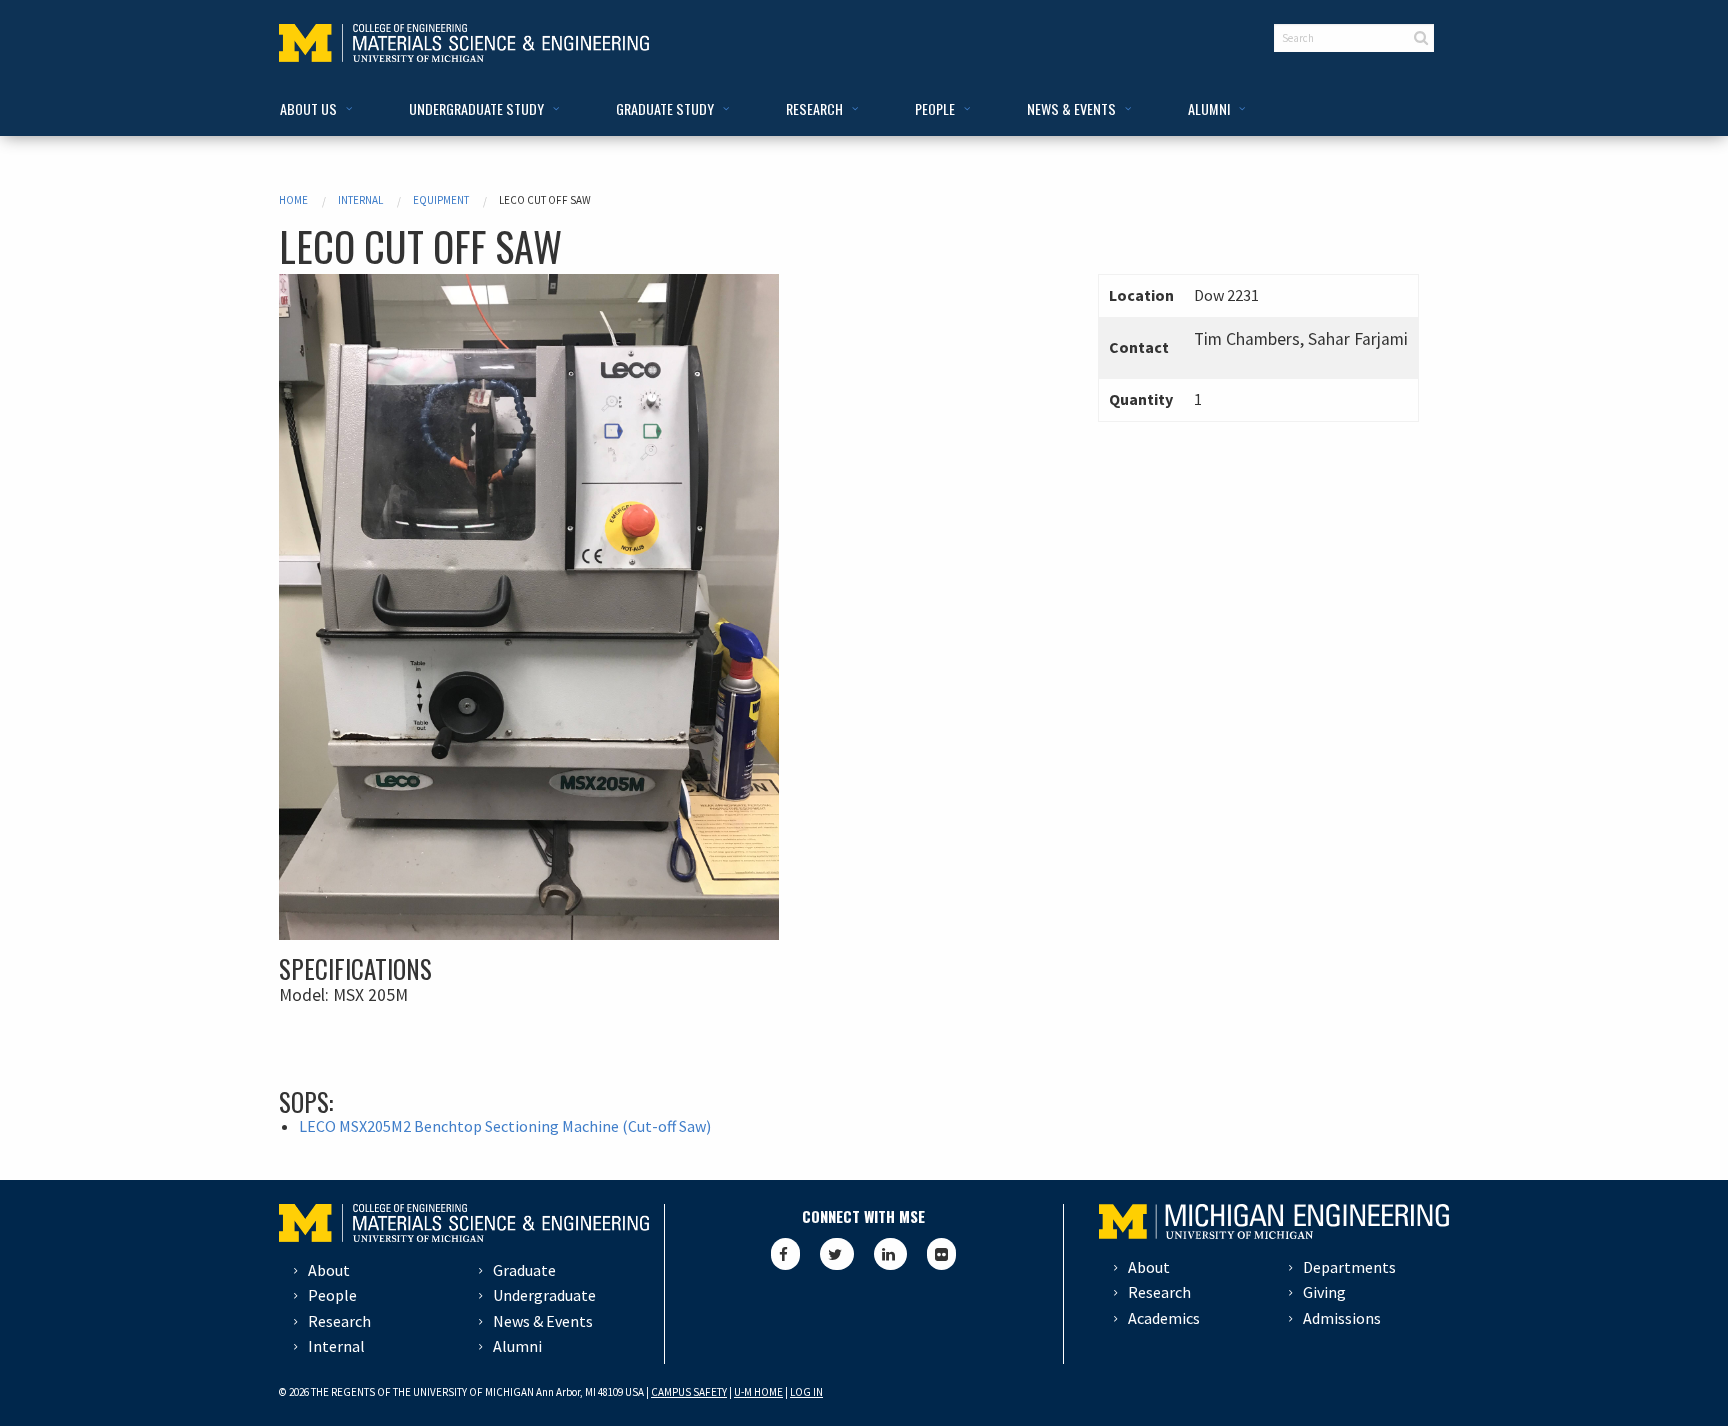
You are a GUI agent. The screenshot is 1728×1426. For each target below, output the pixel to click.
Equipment (441, 200)
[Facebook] (785, 1254)
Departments (1349, 1267)
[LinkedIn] (890, 1254)
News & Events (543, 1321)
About (329, 1270)
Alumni (517, 1346)
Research (339, 1321)
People (332, 1295)
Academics (1164, 1318)
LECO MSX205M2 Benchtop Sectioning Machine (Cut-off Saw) (505, 1126)
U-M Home (758, 1392)
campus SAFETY (689, 1392)
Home (293, 200)
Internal (360, 200)
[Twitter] (837, 1254)
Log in (806, 1392)
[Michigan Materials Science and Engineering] (464, 41)
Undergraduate (544, 1295)
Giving (1324, 1292)
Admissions (1342, 1318)
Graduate (524, 1270)
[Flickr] (941, 1254)
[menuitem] (312, 109)
